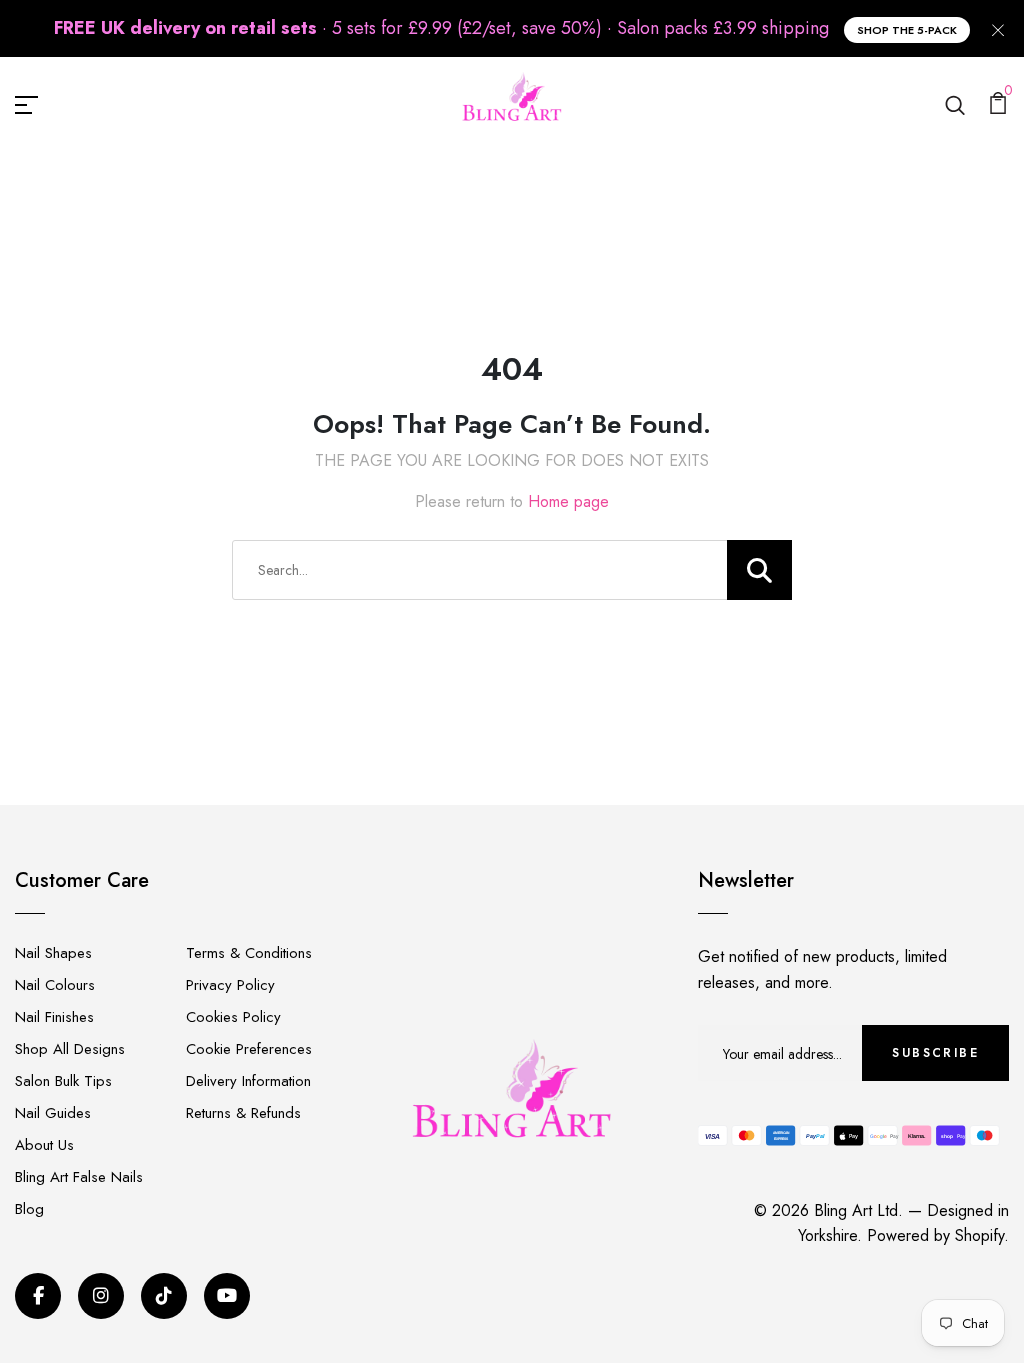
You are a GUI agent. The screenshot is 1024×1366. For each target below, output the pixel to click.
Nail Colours (55, 985)
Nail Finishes (54, 1017)
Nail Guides (53, 1113)
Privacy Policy (230, 985)
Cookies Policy (233, 1017)
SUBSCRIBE (935, 1053)
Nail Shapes (53, 953)
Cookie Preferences (249, 1049)
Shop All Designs (70, 1049)
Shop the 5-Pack (907, 30)
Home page (568, 501)
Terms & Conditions (249, 953)
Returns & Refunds (243, 1113)
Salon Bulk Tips (63, 1081)
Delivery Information (248, 1081)
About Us (44, 1145)
